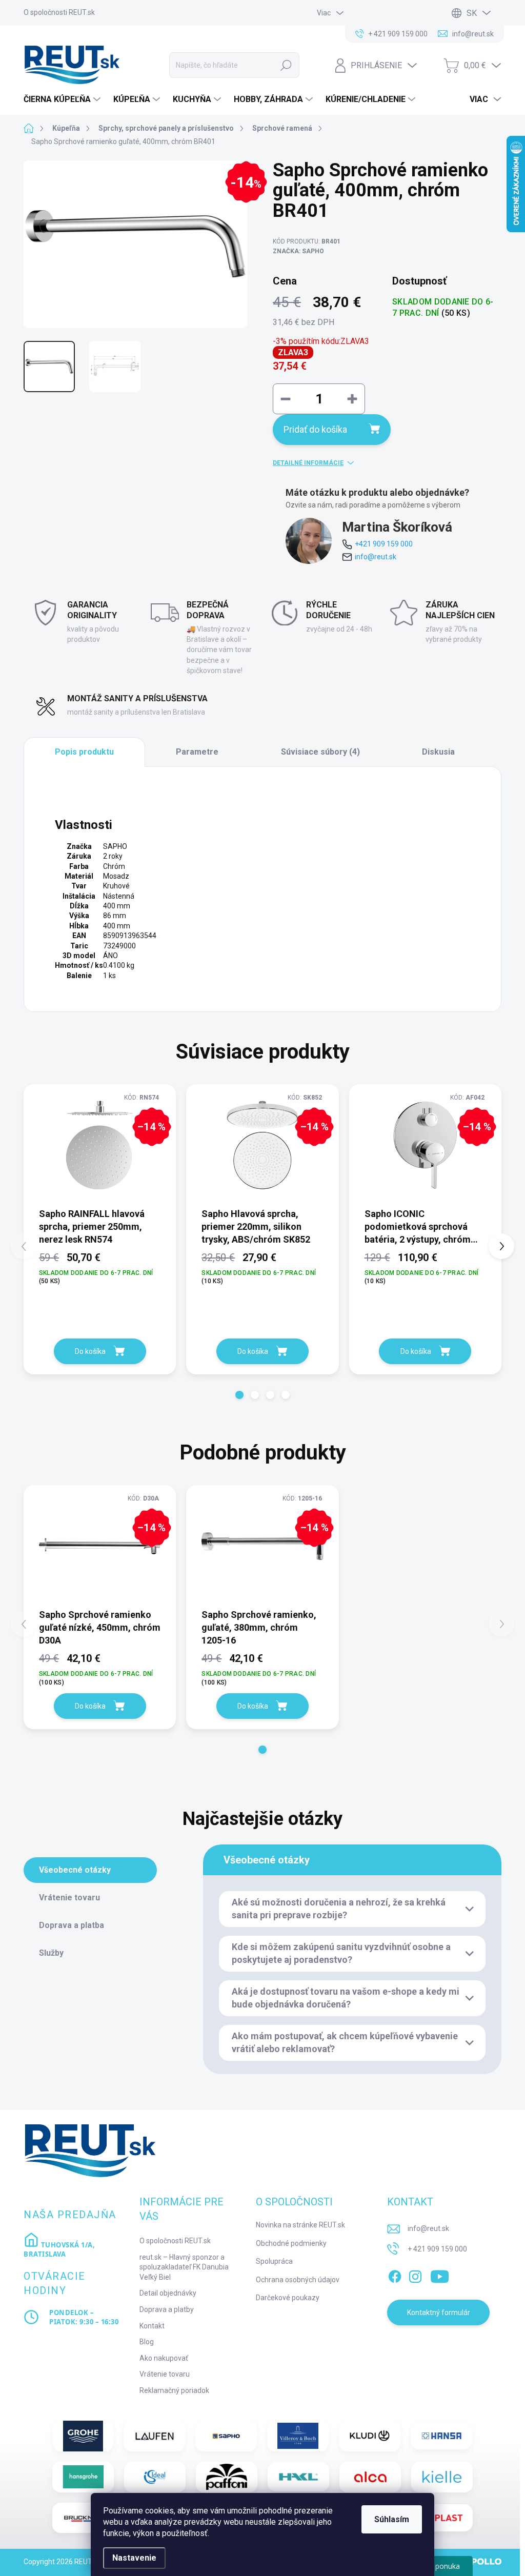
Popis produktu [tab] (84, 752)
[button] (239, 1395)
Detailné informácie (308, 463)
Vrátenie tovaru (165, 2374)
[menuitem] (63, 99)
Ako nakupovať (164, 2358)
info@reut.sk (376, 557)
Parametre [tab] (197, 752)
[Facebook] (395, 2275)
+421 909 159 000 (384, 544)
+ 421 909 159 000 (437, 2249)
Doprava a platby (167, 2309)
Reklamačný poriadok (174, 2390)
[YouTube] (440, 2275)
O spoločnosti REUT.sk (59, 12)
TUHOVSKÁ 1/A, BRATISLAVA (59, 2249)
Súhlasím (392, 2519)
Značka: (298, 251)
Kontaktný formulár (439, 2313)
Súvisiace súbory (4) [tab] (320, 752)
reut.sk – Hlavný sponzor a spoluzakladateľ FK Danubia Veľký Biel (184, 2267)
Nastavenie (134, 2558)
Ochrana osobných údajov (298, 2280)
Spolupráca (274, 2261)
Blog (147, 2342)
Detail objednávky (168, 2293)
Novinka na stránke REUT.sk (300, 2225)
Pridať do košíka (315, 429)
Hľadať (286, 65)
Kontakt (152, 2326)
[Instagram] (415, 2275)
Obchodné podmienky (291, 2243)
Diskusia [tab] (438, 752)
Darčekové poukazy (288, 2298)
